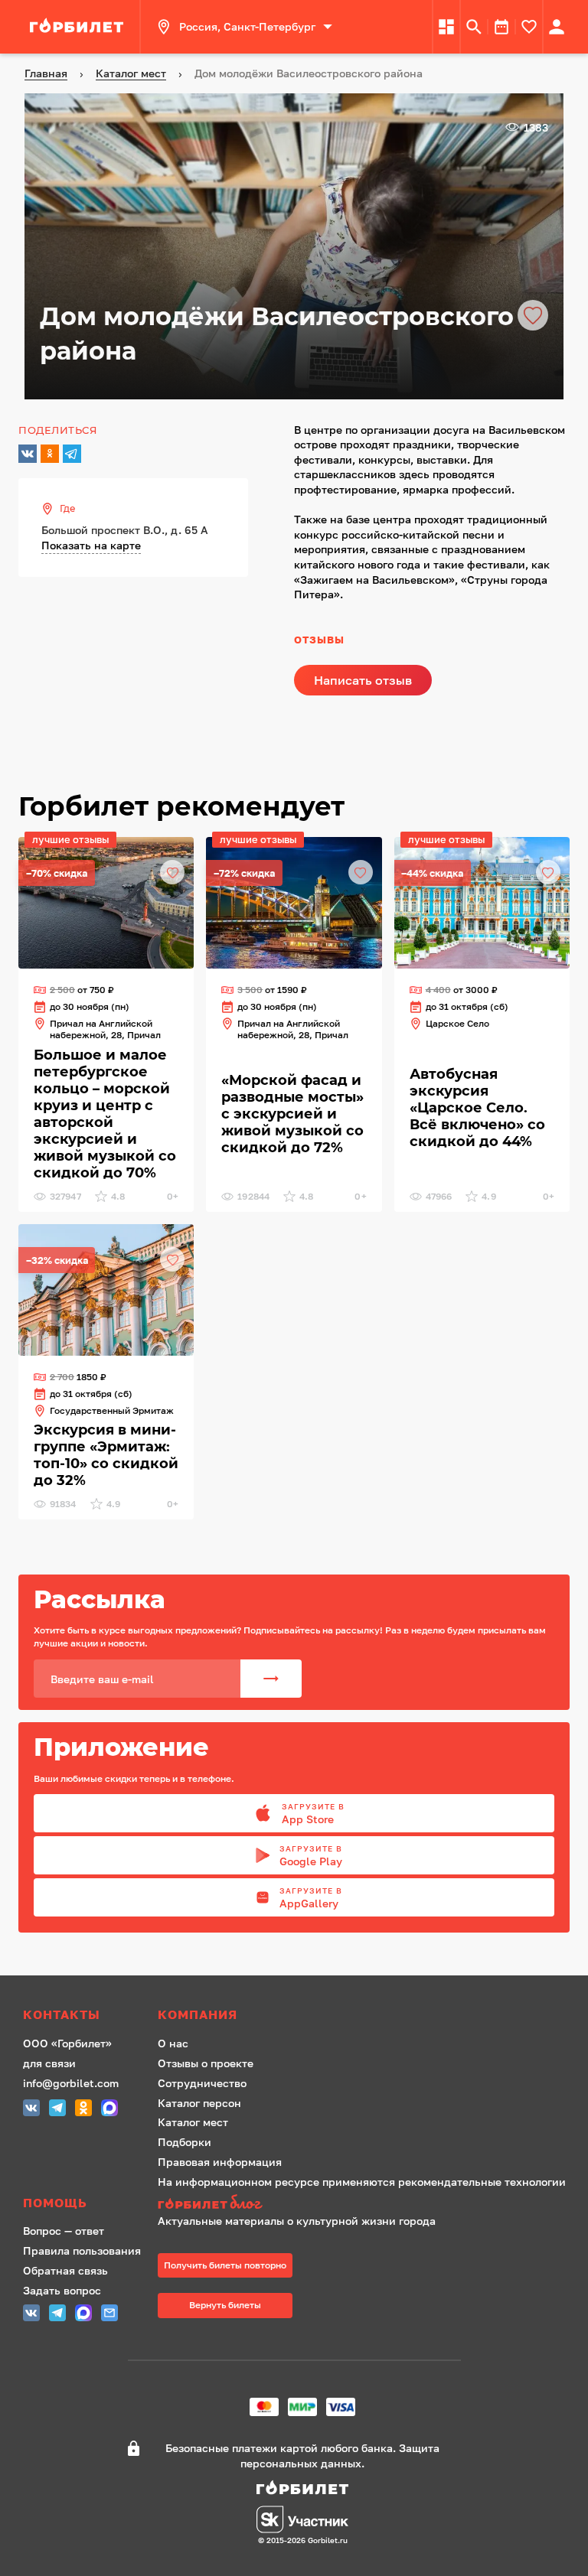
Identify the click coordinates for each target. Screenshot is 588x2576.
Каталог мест (193, 2122)
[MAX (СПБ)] (109, 2110)
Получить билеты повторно (225, 2265)
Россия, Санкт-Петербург (247, 26)
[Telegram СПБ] (57, 2110)
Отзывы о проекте (206, 2063)
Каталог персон (199, 2103)
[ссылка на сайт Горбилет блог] (362, 2204)
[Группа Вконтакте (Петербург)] (31, 2110)
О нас (173, 2043)
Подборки (185, 2142)
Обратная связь (65, 2270)
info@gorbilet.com (71, 2083)
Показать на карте (91, 545)
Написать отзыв (363, 680)
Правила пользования (82, 2250)
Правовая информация (220, 2162)
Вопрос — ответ (64, 2231)
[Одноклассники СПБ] (83, 2110)
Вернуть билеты (225, 2305)
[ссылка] (79, 27)
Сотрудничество (202, 2083)
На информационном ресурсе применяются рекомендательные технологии (362, 2182)
